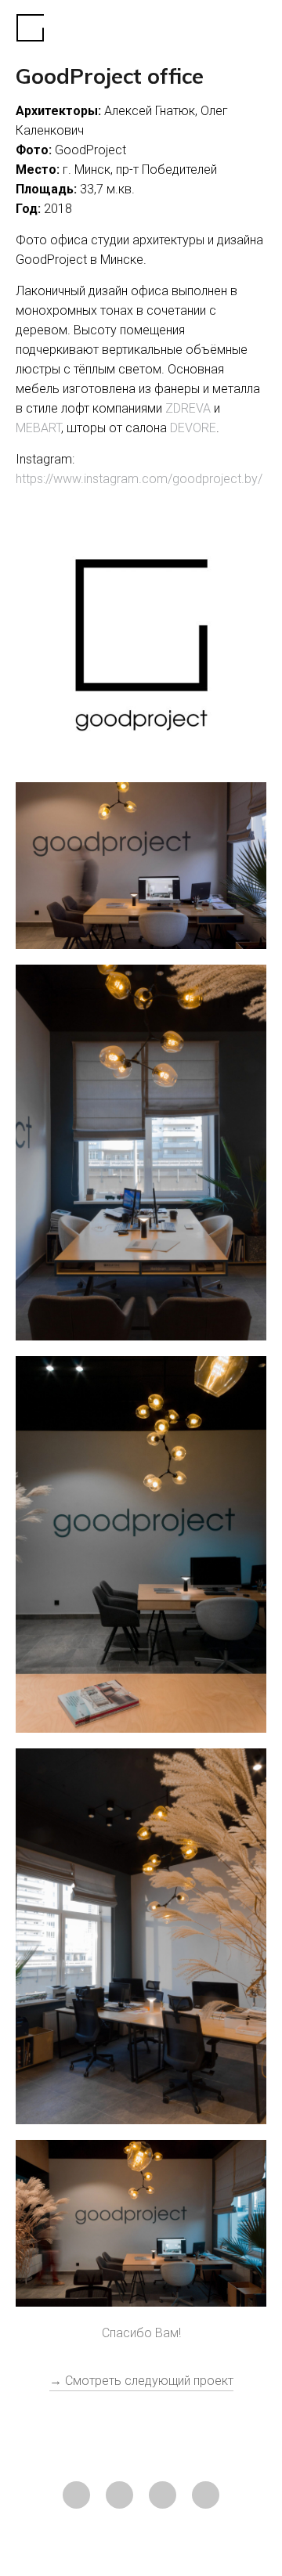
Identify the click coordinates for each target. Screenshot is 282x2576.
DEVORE (193, 428)
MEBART (38, 428)
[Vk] (163, 2495)
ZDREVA (188, 408)
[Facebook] (119, 2495)
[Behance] (206, 2495)
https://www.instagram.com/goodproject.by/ (139, 479)
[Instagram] (76, 2495)
